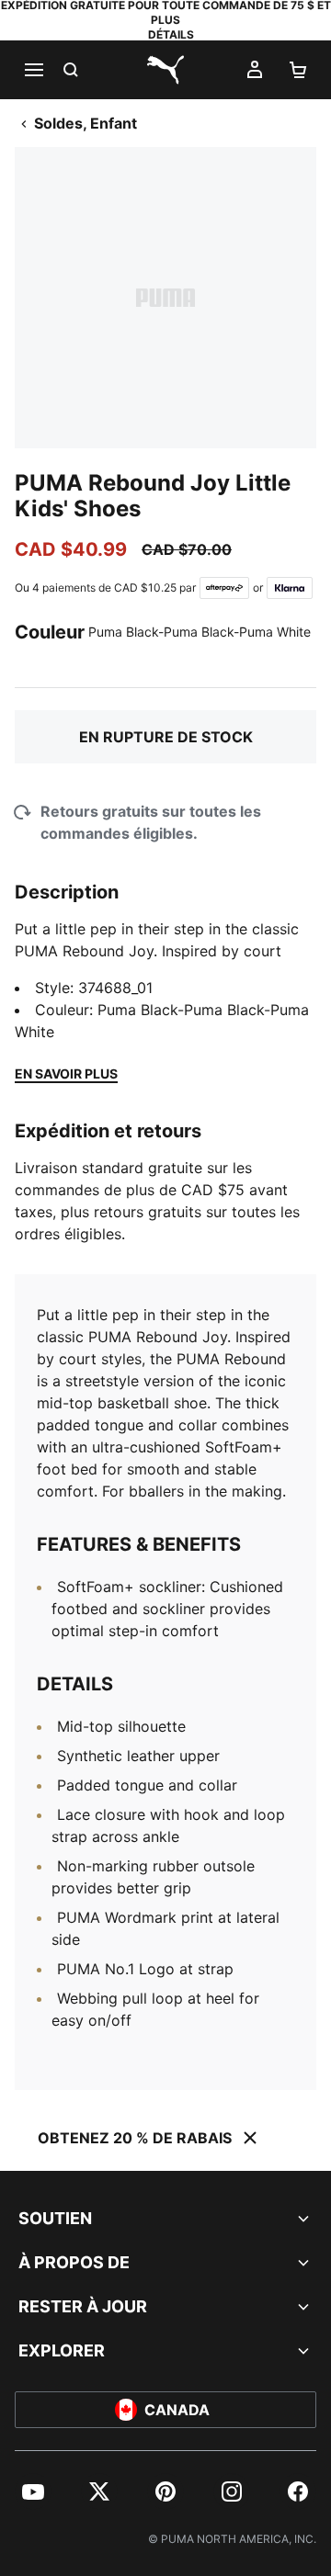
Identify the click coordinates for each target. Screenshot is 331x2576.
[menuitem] (33, 2491)
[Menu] (33, 70)
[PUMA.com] (165, 70)
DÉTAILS (171, 34)
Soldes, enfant (86, 123)
